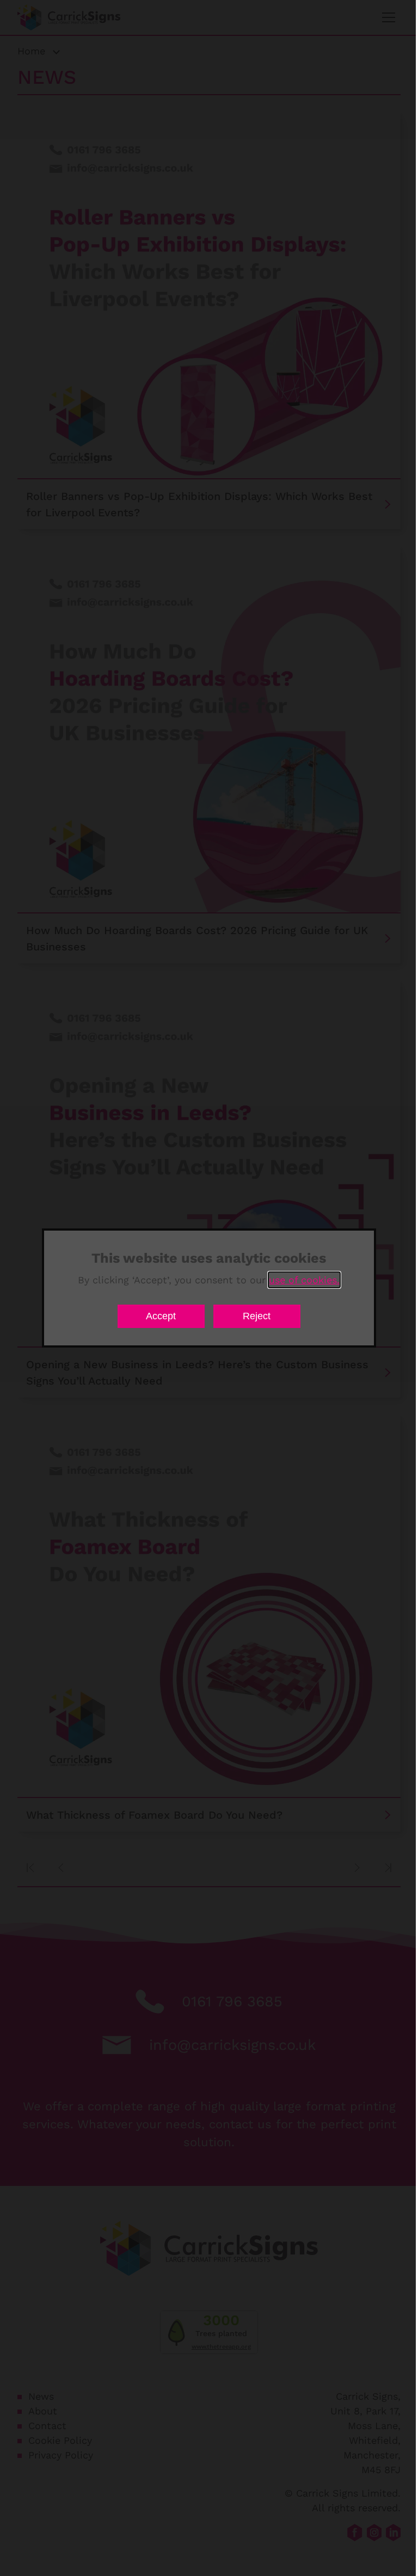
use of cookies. (304, 1280)
